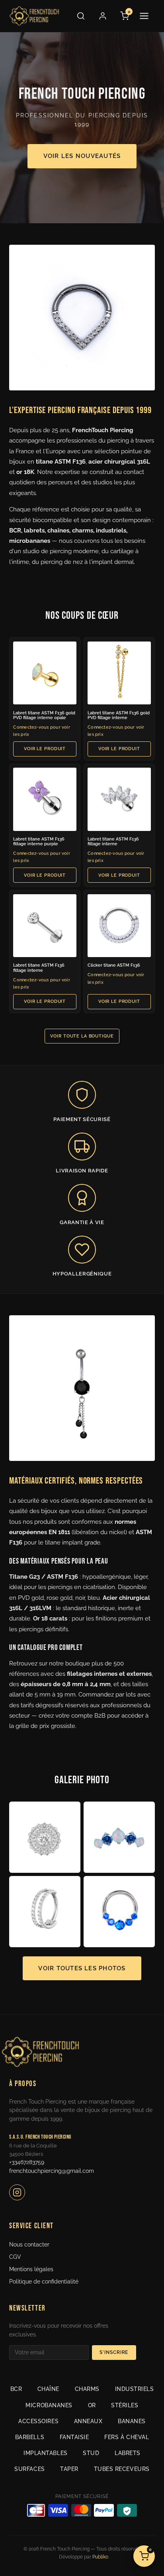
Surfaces (29, 2469)
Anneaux (88, 2421)
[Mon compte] (103, 16)
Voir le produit (45, 749)
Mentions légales (31, 2269)
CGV (15, 2257)
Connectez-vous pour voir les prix (42, 731)
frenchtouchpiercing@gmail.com (52, 2171)
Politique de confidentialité (44, 2282)
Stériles (125, 2405)
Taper (69, 2469)
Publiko (100, 2557)
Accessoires (38, 2421)
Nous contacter (29, 2244)
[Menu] (147, 16)
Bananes (132, 2421)
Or (92, 2405)
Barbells (30, 2437)
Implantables (46, 2453)
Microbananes (49, 2405)
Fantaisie (74, 2437)
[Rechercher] (81, 16)
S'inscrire (114, 2352)
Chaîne (48, 2389)
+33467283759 (27, 2162)
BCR (16, 2389)
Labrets (128, 2453)
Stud (91, 2453)
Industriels (135, 2389)
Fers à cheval (127, 2437)
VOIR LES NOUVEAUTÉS (82, 156)
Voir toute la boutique (82, 1036)
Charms (87, 2389)
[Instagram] (17, 2192)
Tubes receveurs (122, 2469)
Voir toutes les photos (82, 1968)
